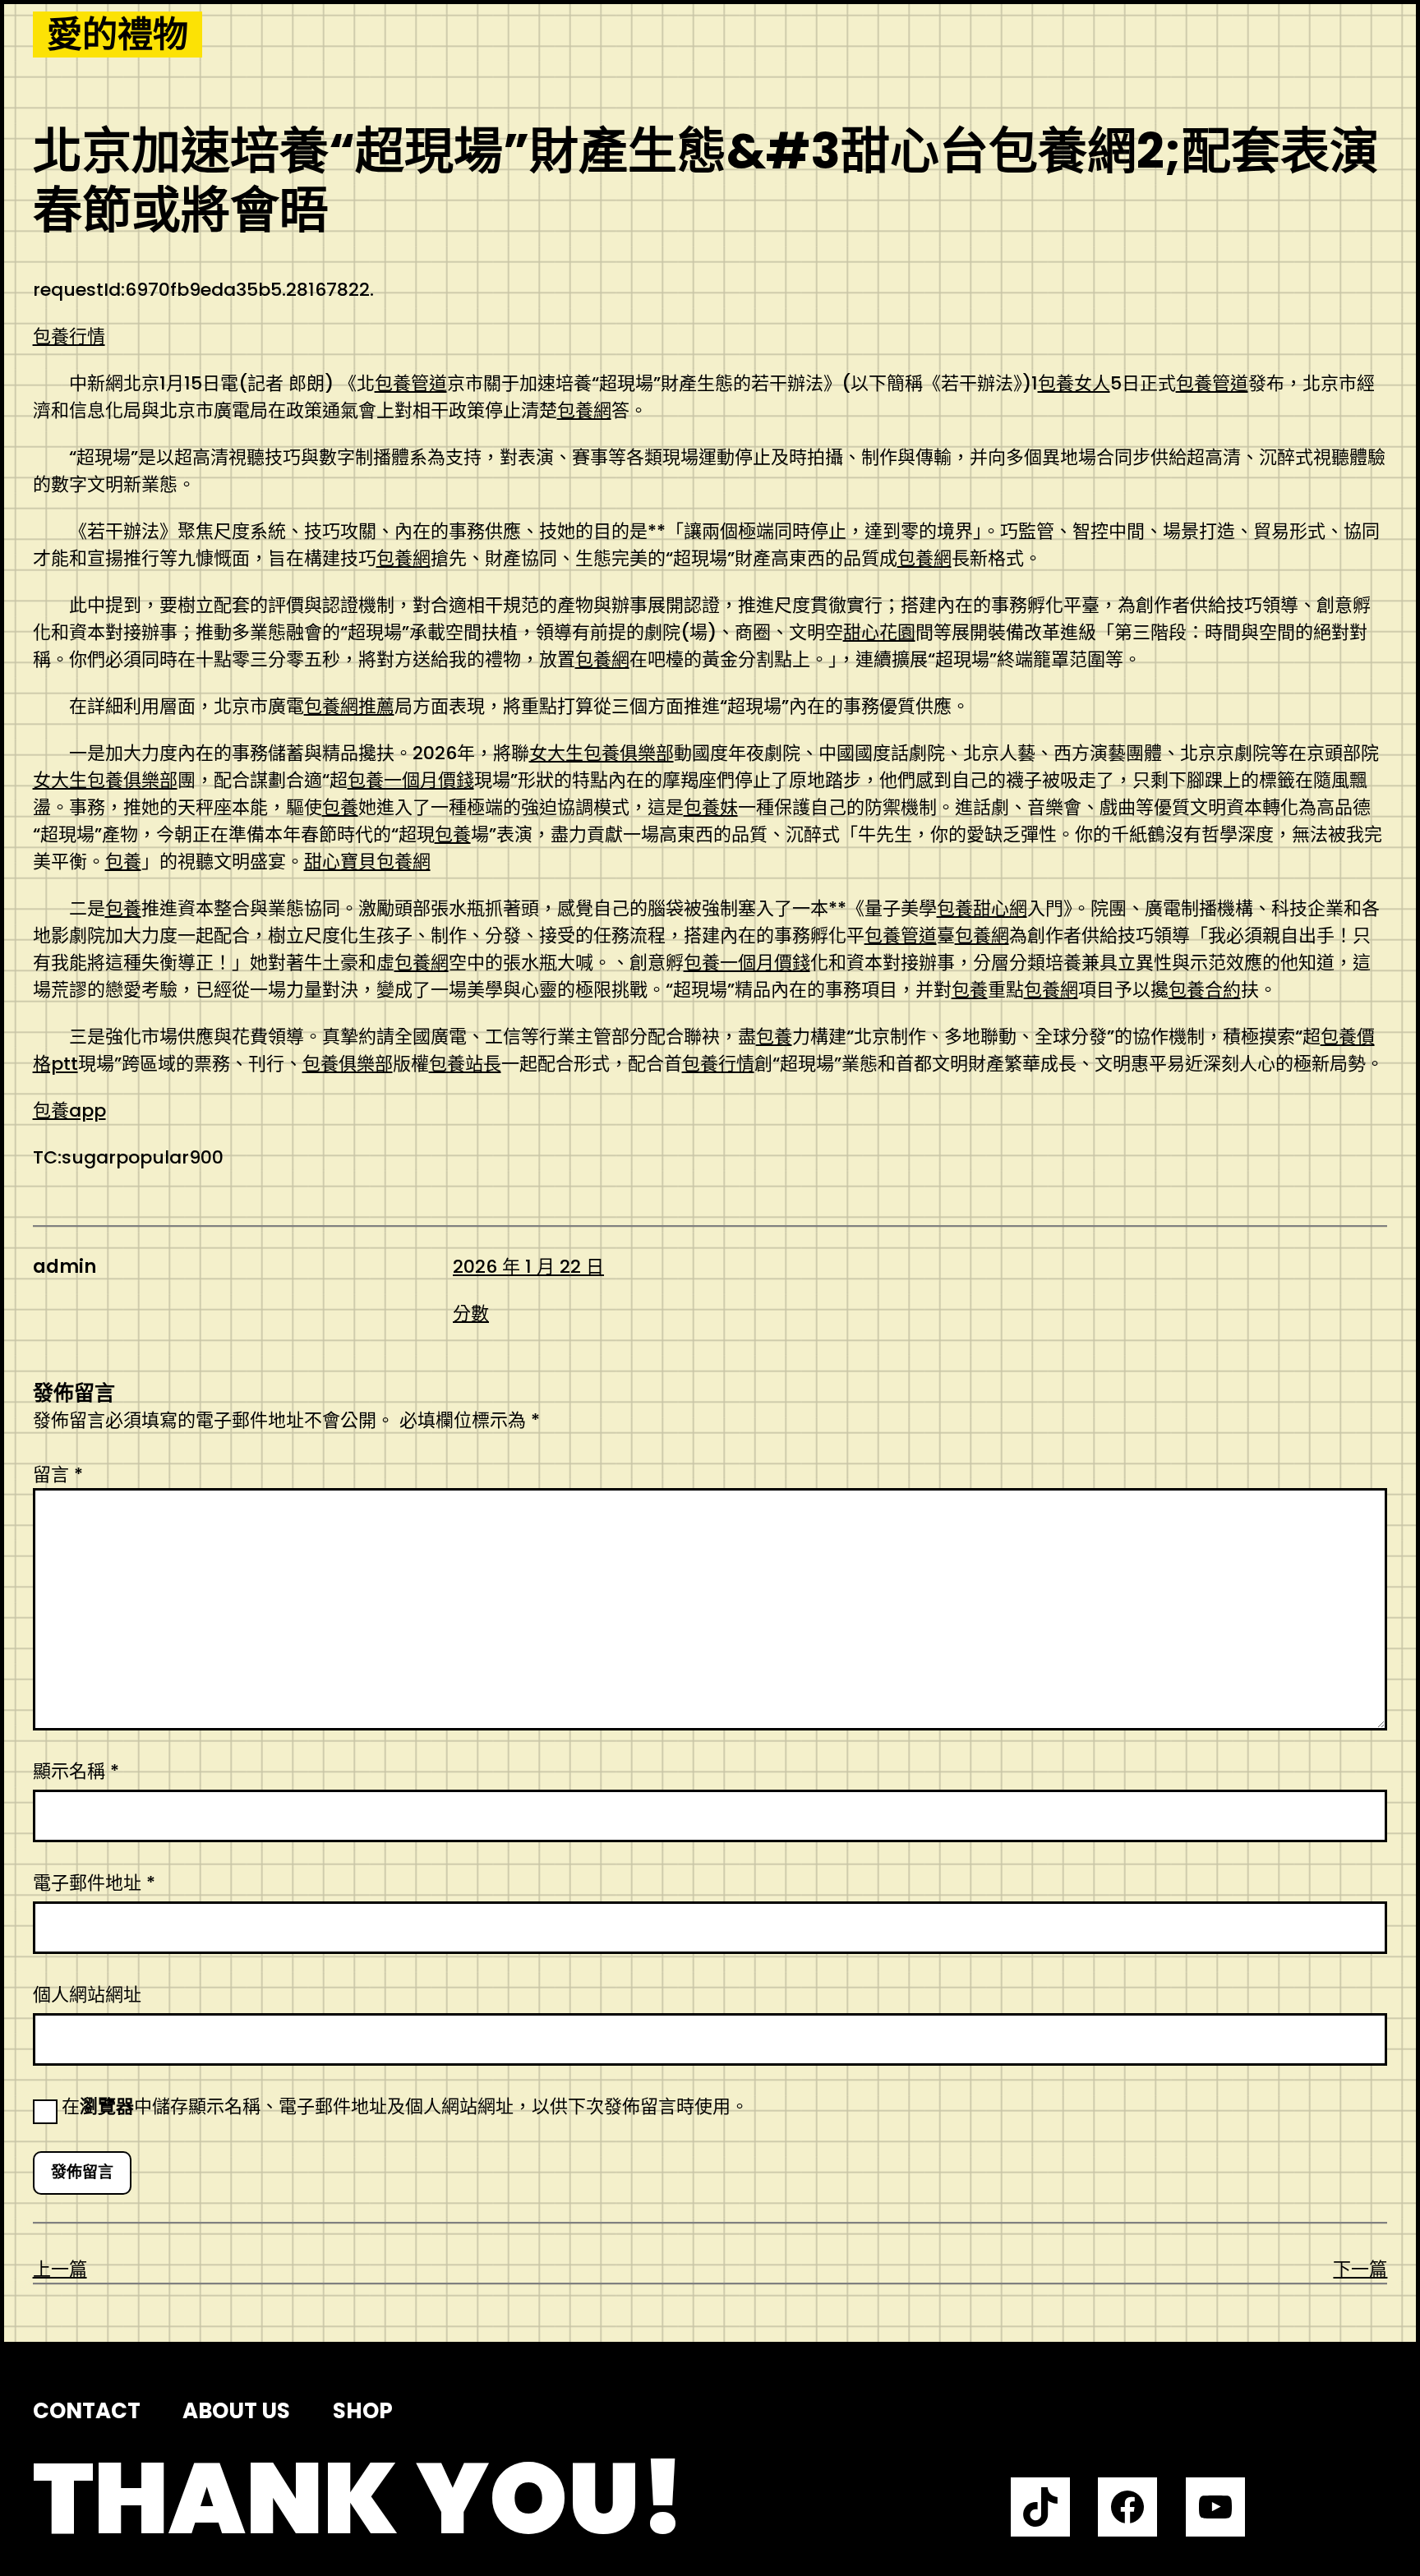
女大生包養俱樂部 (602, 753)
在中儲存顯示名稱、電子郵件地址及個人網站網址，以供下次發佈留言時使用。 (405, 2106)
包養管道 (411, 383)
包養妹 (711, 807)
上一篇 (60, 2269)
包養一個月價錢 (411, 780)
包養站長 (465, 1064)
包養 (340, 807)
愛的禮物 (118, 35)
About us (236, 2411)
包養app (69, 1111)
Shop (363, 2411)
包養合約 (1205, 990)
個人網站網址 (87, 1995)
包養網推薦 (349, 706)
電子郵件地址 (94, 1883)
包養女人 (1074, 383)
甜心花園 (879, 632)
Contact (87, 2411)
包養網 (584, 410)
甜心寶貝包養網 (367, 862)
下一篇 (1360, 2269)
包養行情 (69, 336)
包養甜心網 (982, 908)
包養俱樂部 (348, 1064)
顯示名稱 (76, 1771)
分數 (471, 1313)
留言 (58, 1475)
